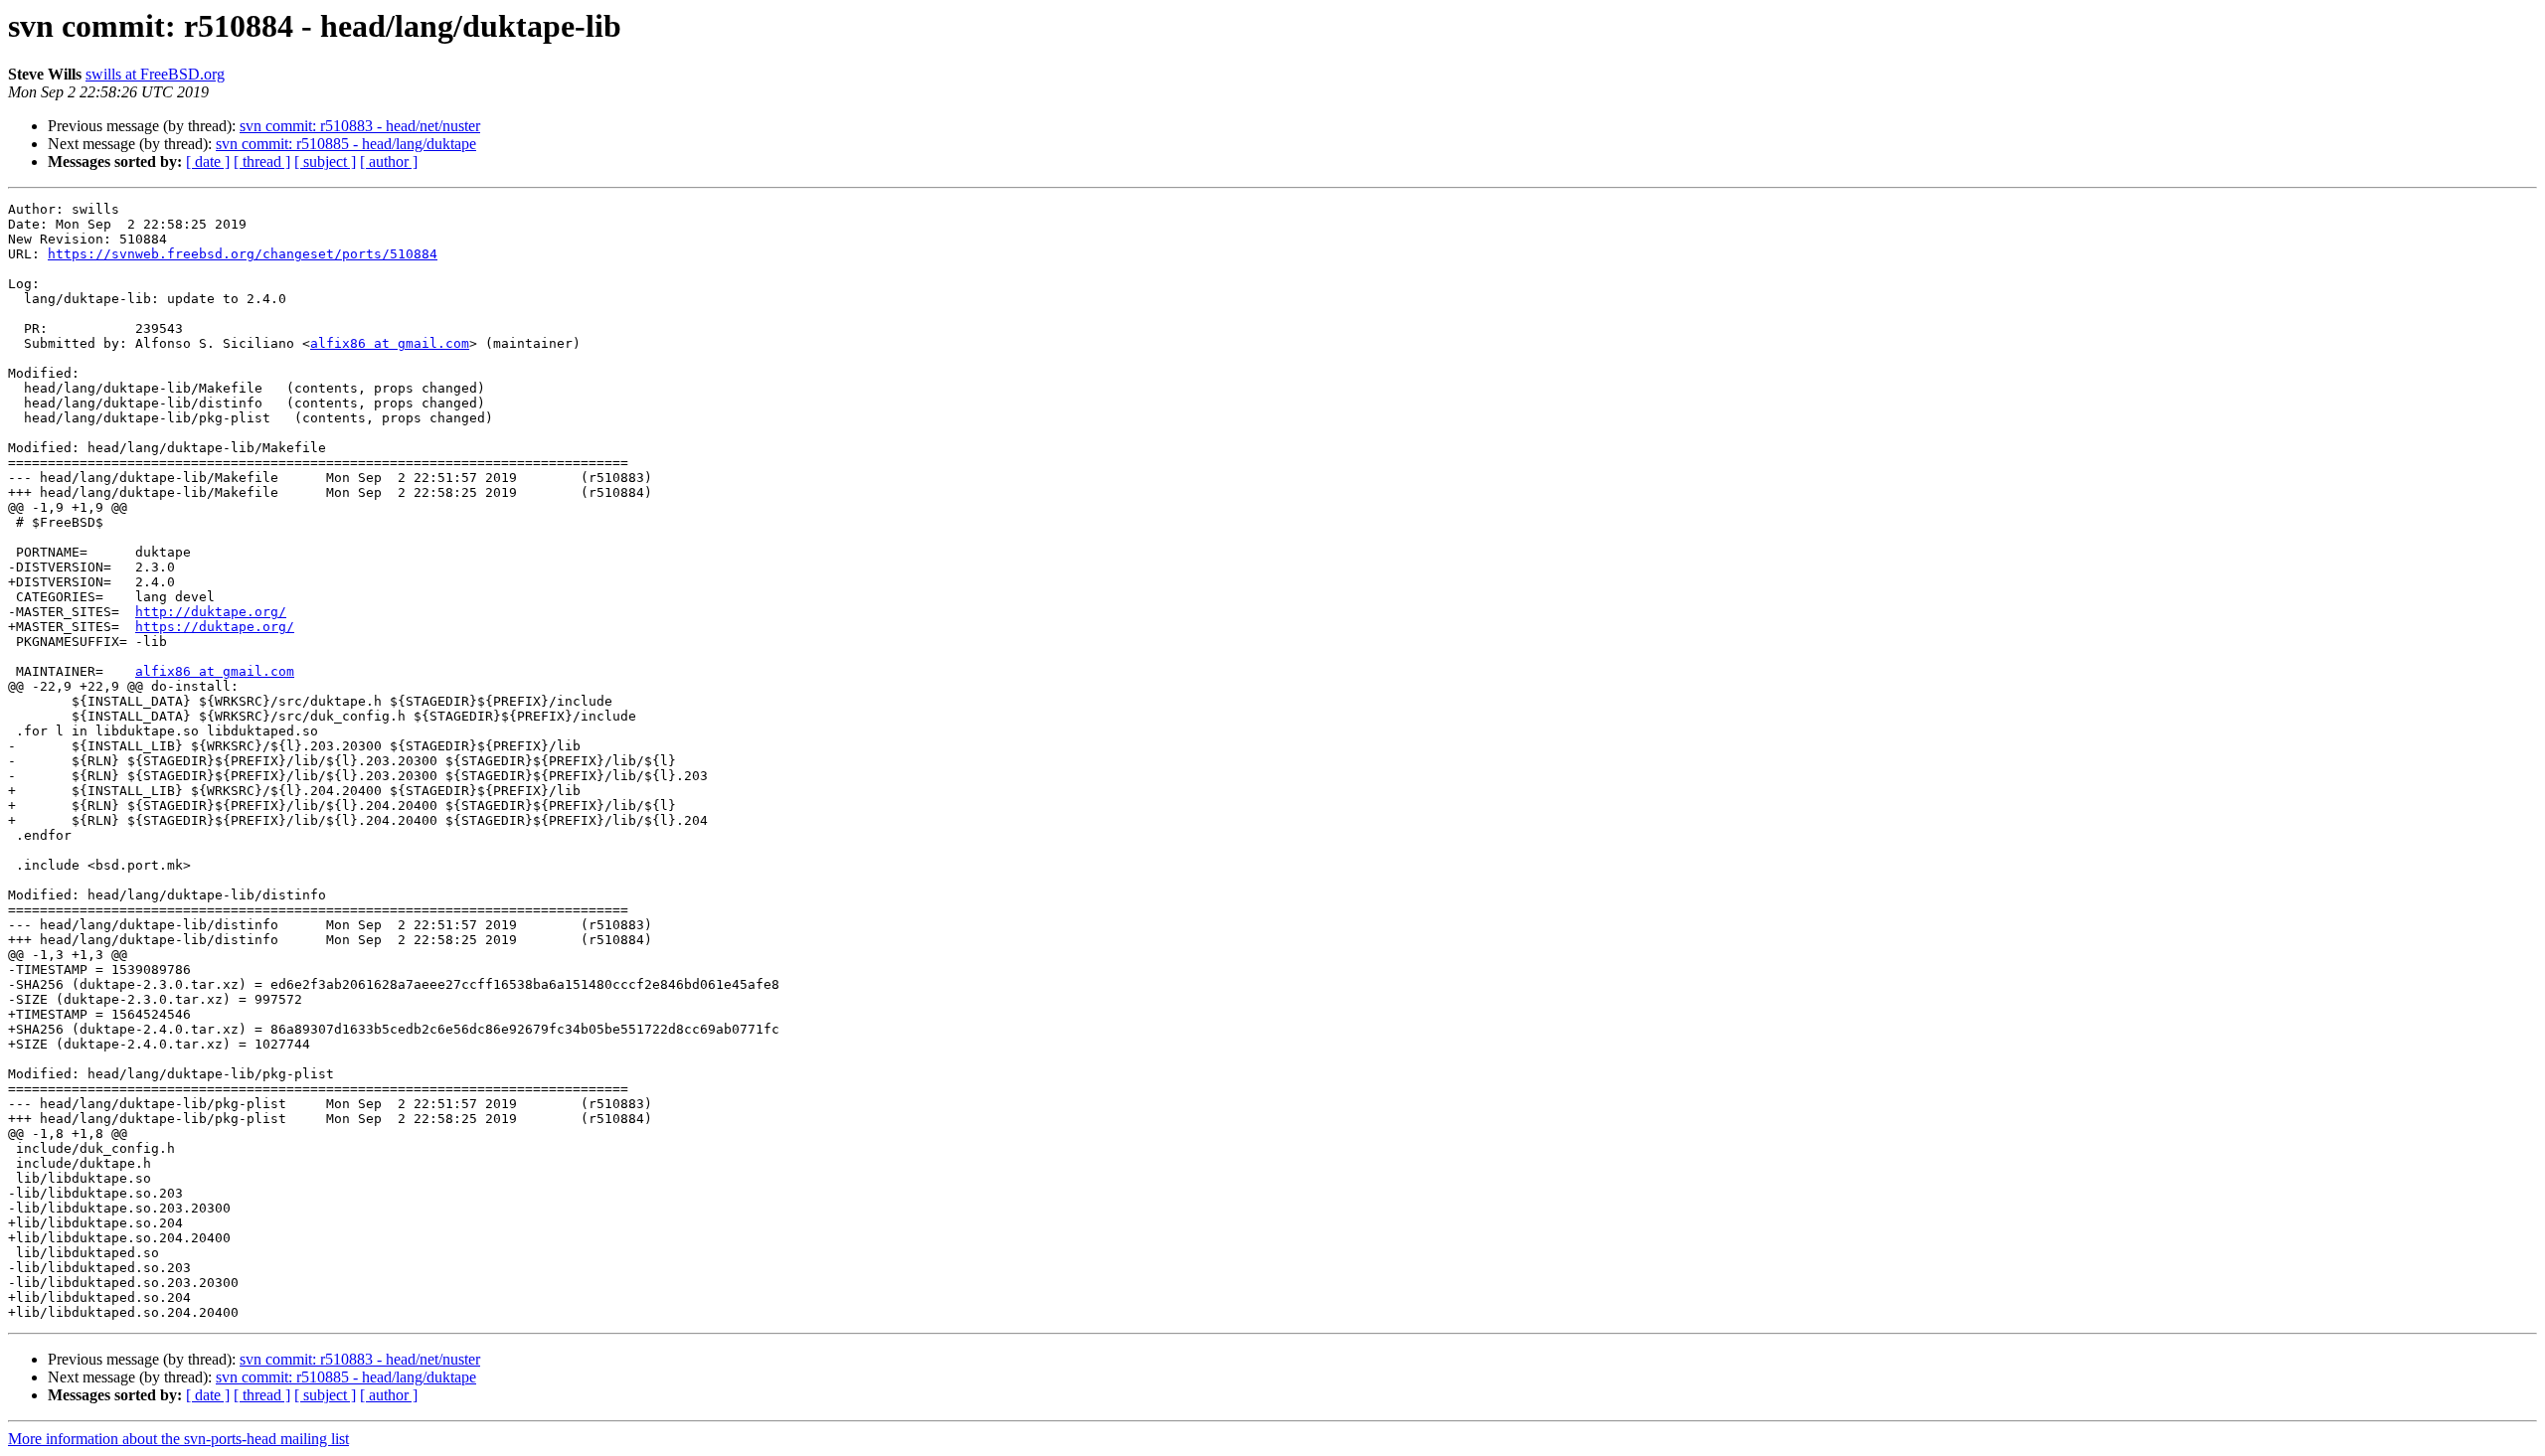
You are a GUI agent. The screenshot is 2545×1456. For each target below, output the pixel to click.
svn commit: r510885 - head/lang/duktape (346, 144)
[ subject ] (325, 162)
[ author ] (389, 162)
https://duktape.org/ (215, 627)
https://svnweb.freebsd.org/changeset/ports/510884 (243, 254)
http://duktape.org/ (211, 612)
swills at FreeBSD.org (155, 74)
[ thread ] (262, 162)
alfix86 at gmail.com (390, 343)
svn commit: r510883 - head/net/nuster (360, 126)
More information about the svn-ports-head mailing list (178, 1439)
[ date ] (208, 162)
